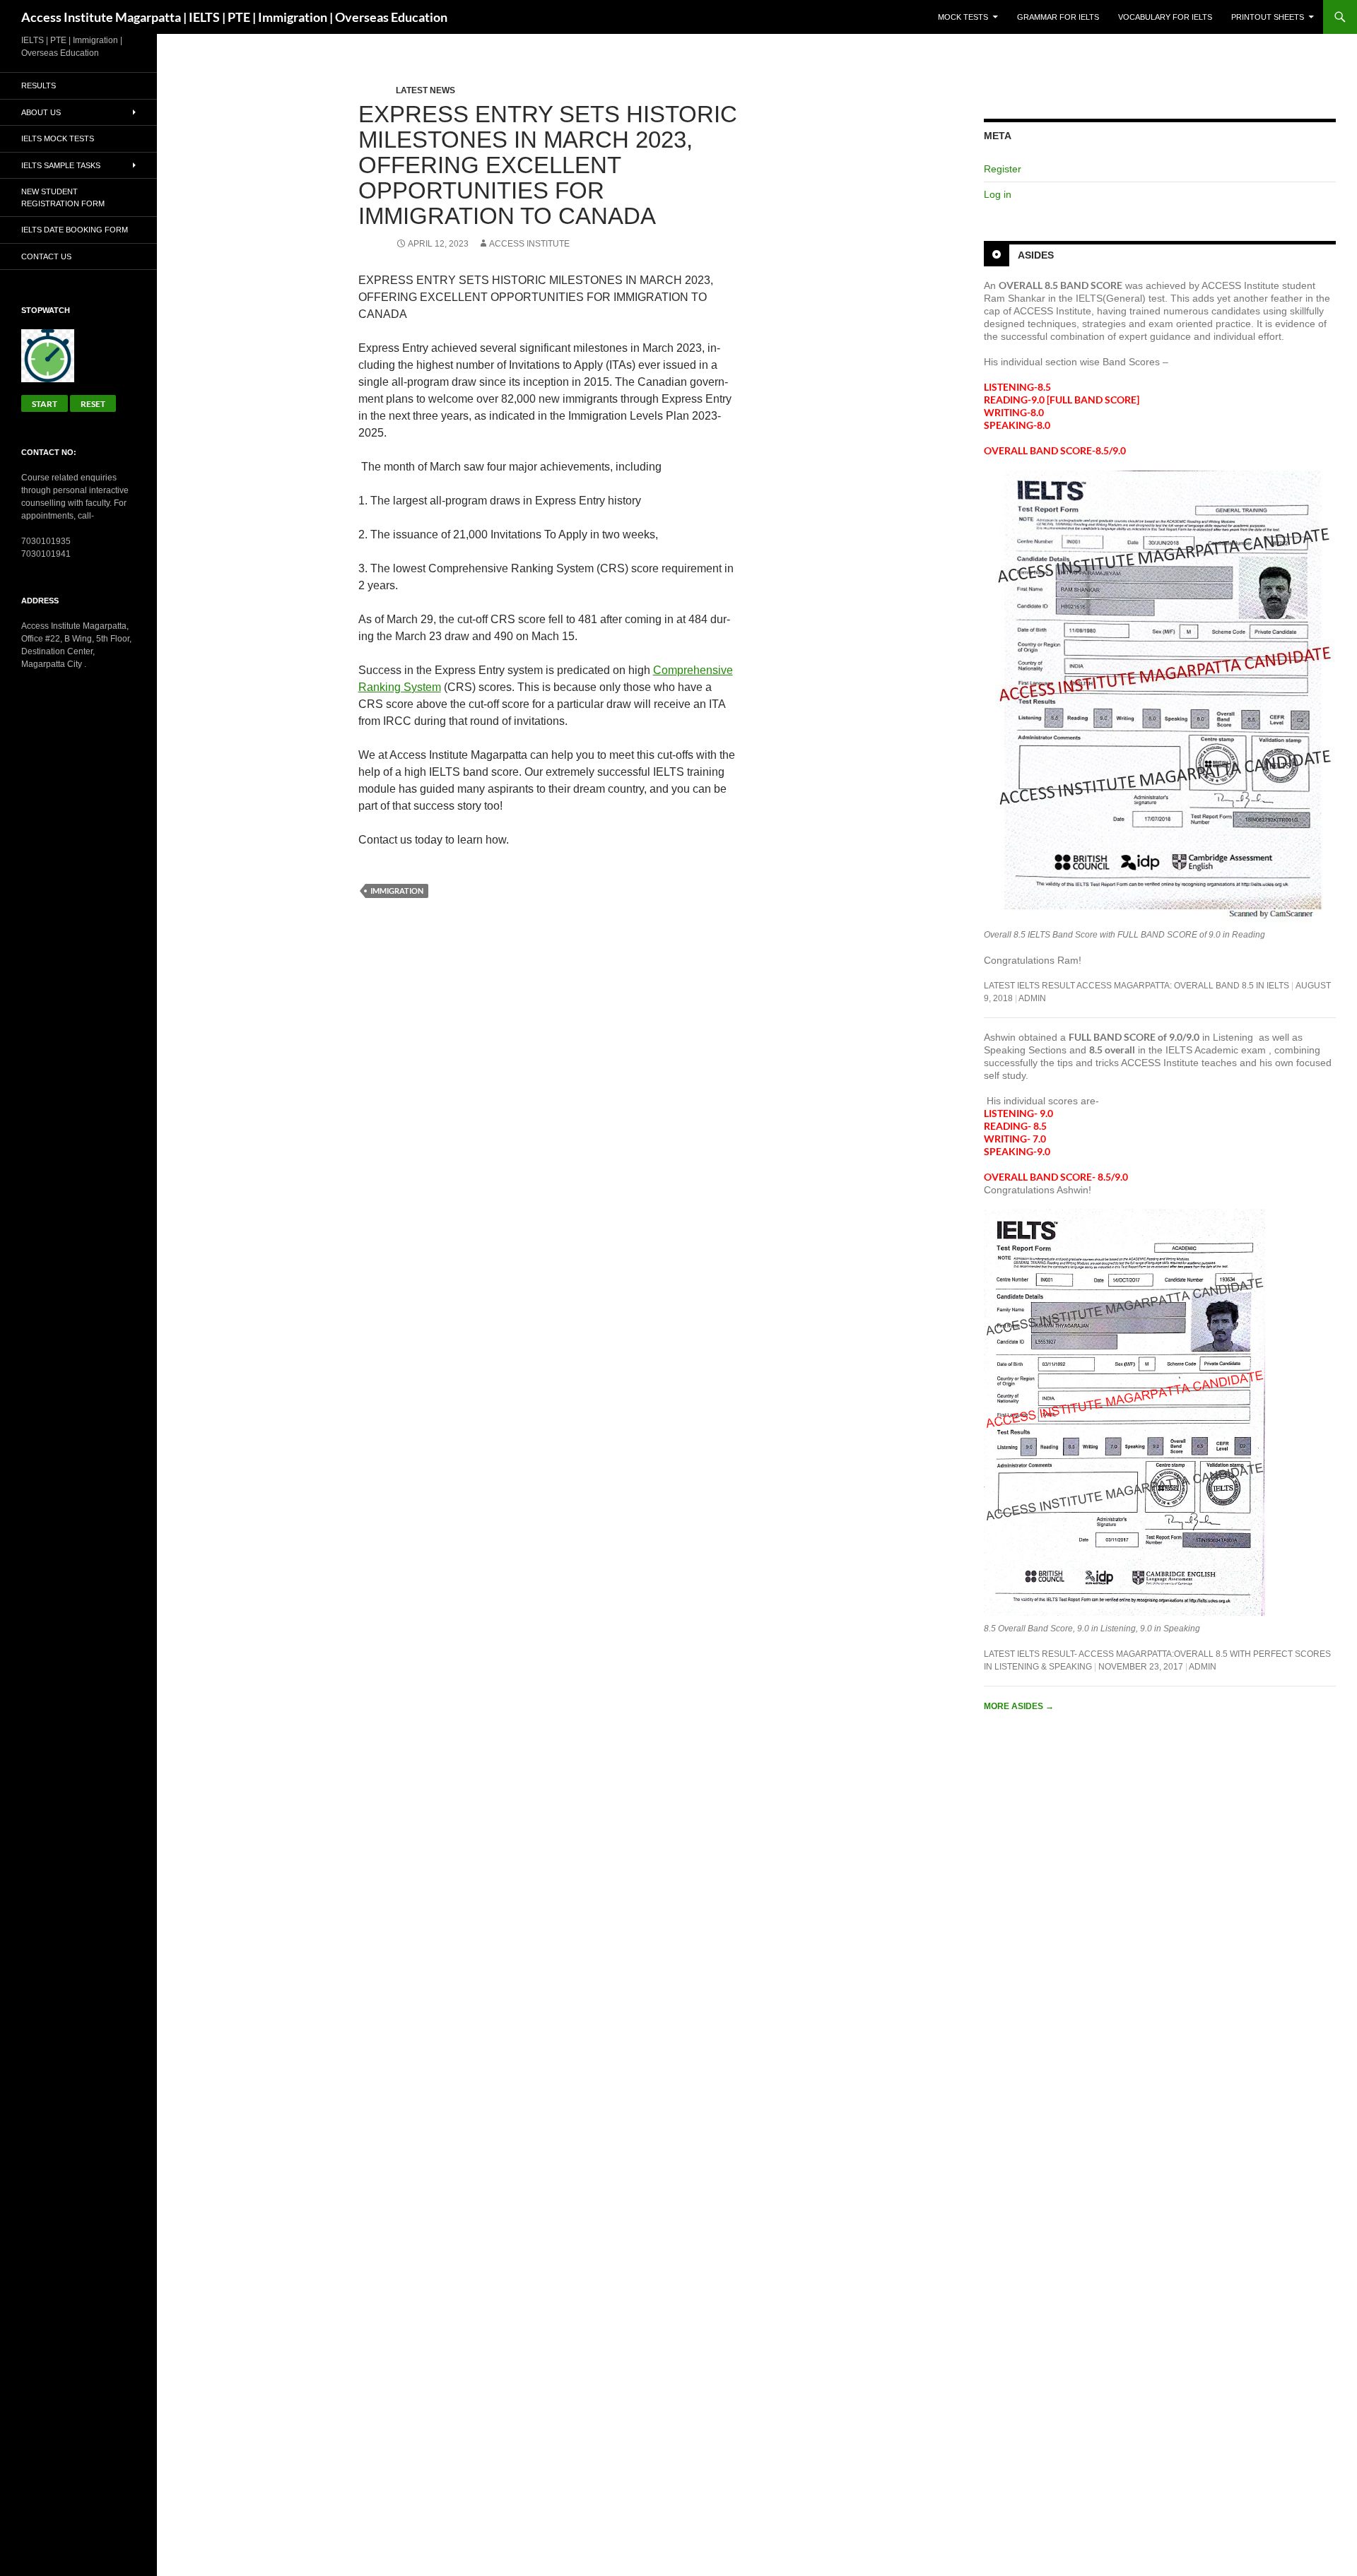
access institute (529, 244)
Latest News (425, 90)
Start (45, 404)
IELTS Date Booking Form (75, 230)
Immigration (397, 891)
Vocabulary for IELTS (1165, 17)
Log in (998, 194)
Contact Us (46, 256)
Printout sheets (1268, 17)
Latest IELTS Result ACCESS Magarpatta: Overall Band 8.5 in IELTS (1136, 986)
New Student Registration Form (63, 197)
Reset (93, 404)
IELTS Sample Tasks (61, 165)
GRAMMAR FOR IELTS (1058, 17)
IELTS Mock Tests (58, 138)
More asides (1019, 1706)
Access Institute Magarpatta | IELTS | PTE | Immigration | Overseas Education (234, 17)
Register (1003, 169)
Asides (1036, 255)
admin (1032, 998)
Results (39, 85)
